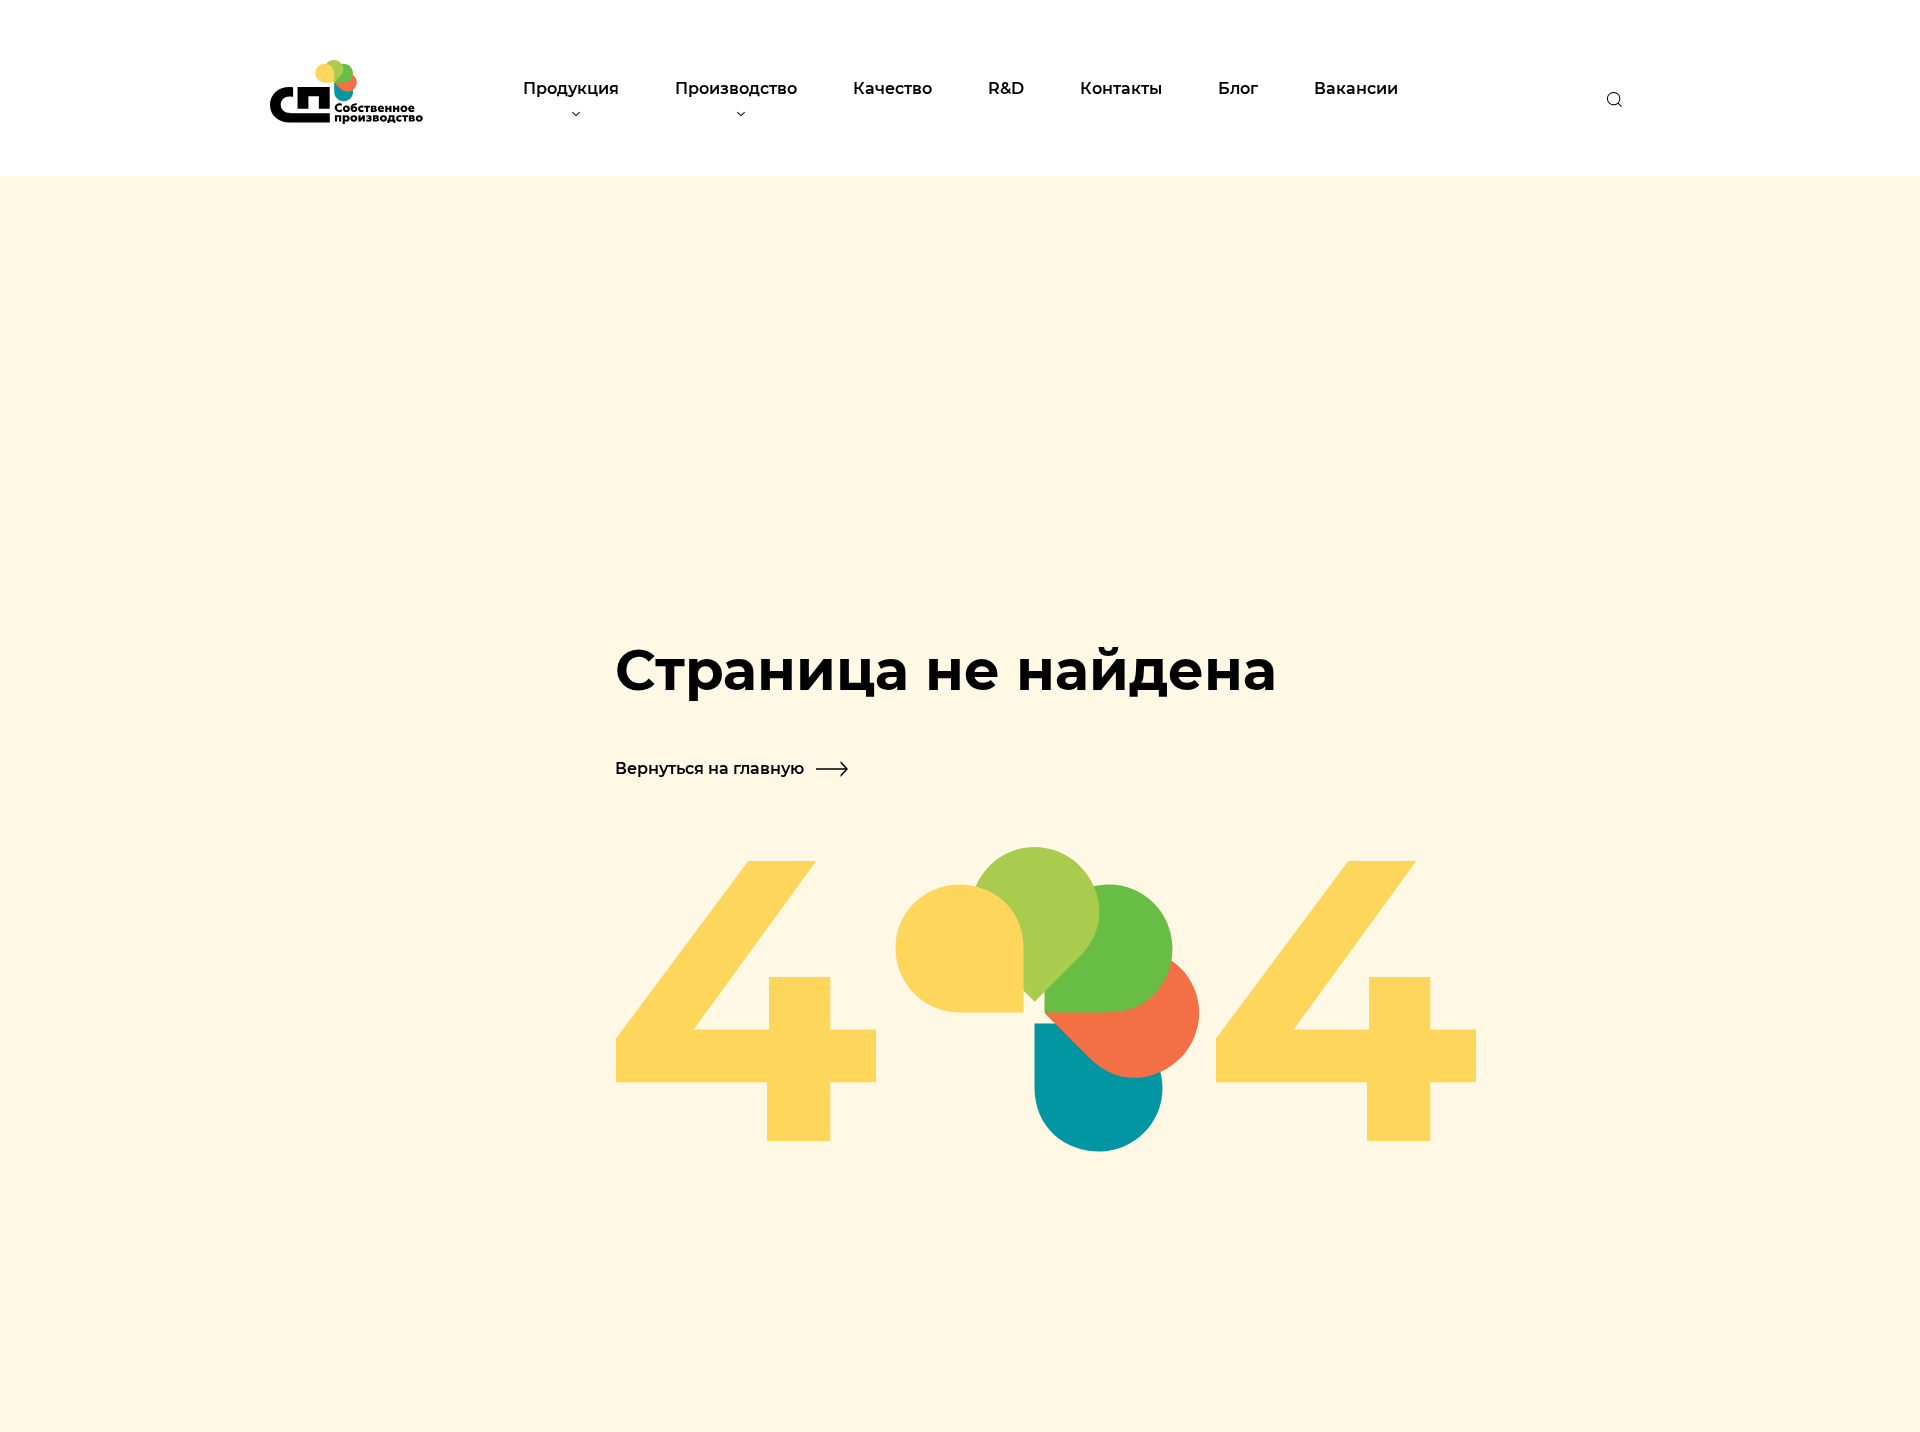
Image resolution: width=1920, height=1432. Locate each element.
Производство (736, 87)
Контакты (1121, 87)
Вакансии (1356, 87)
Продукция (571, 87)
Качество (892, 87)
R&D (1006, 87)
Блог (1238, 87)
